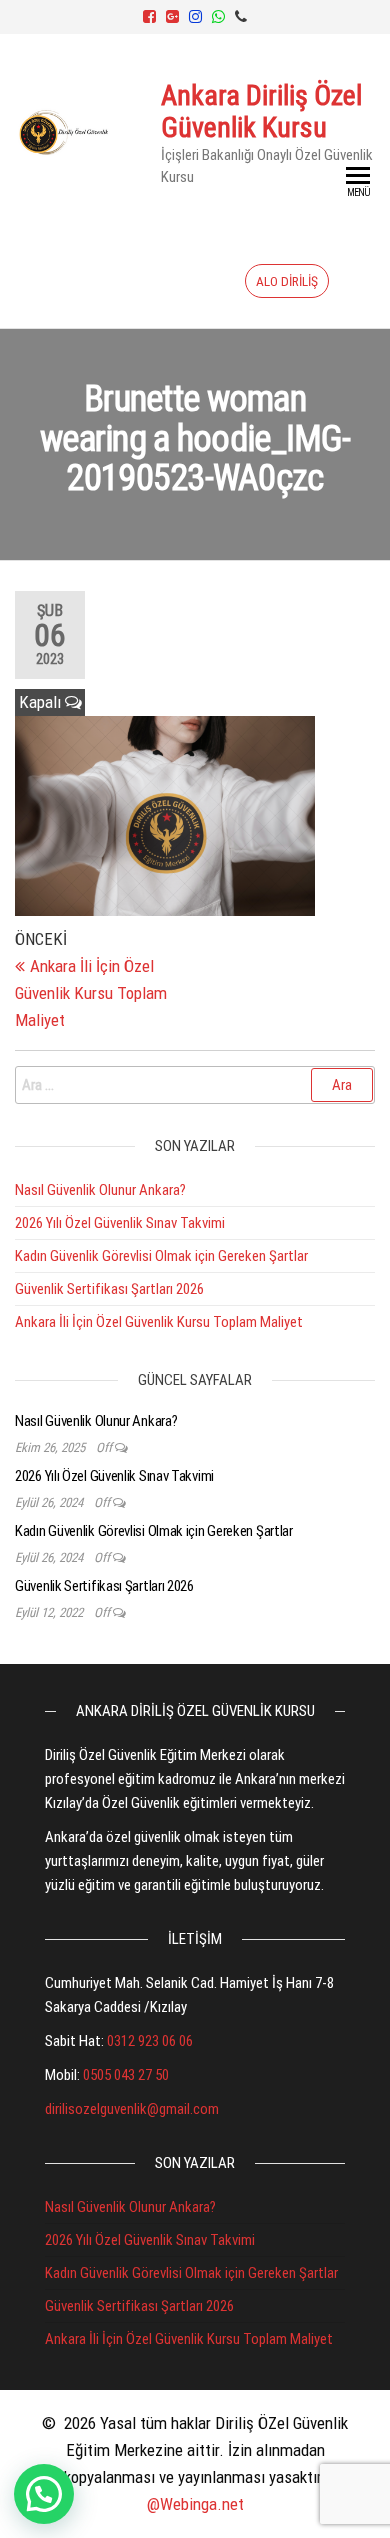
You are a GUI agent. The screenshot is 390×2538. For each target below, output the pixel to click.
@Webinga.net (195, 2504)
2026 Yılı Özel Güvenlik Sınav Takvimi (120, 1223)
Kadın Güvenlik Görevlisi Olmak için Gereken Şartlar (161, 1256)
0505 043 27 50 (126, 2075)
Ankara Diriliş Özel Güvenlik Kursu (261, 111)
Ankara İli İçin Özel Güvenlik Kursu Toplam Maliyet (159, 1322)
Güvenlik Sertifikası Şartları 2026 (109, 1289)
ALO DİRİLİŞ (287, 281)
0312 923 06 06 (150, 2041)
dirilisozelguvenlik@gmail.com (132, 2109)
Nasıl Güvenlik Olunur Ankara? (100, 1190)
